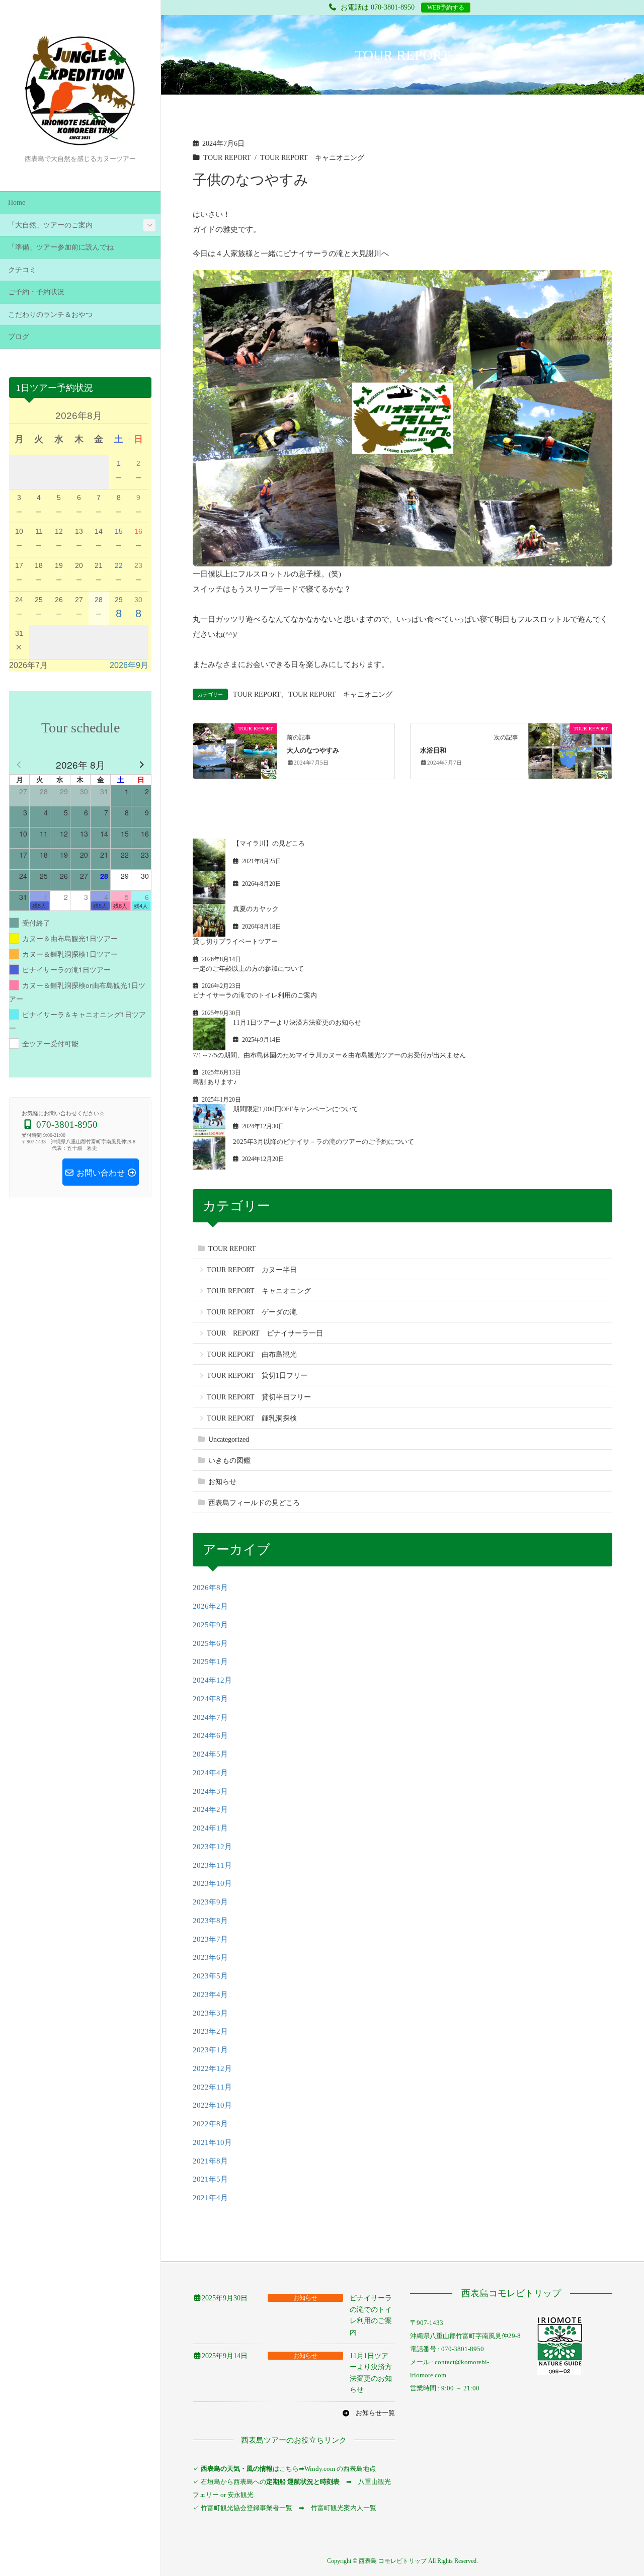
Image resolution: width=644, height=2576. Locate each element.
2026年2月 (210, 1606)
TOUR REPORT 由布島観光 (252, 1354)
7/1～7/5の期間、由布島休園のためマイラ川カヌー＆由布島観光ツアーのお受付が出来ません (329, 1055)
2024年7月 (210, 1717)
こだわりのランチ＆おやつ (50, 315)
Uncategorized (229, 1439)
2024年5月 (210, 1754)
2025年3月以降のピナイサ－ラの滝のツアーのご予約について (324, 1142)
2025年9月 (210, 1625)
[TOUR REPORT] (235, 750)
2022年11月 (212, 2087)
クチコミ (22, 270)
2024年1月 (210, 1828)
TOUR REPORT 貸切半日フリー (259, 1397)
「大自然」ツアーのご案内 (50, 225)
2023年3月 (210, 2013)
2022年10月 (212, 2105)
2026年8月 (210, 1588)
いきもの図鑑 (229, 1461)
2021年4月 (210, 2198)
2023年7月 (210, 1939)
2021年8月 (210, 2161)
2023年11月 (212, 1865)
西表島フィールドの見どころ (254, 1503)
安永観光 (240, 2495)
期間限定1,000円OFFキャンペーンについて (296, 1109)
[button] (369, 2413)
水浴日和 (433, 751)
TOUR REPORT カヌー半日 (252, 1270)
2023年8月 (210, 1921)
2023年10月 (212, 1883)
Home (17, 202)
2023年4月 (210, 1995)
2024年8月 (210, 1699)
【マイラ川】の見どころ (269, 843)
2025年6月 (210, 1643)
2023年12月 (212, 1847)
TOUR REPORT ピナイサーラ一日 (265, 1333)
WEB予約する (446, 8)
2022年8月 (210, 2124)
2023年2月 (210, 2031)
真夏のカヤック (256, 909)
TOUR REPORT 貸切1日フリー (257, 1376)
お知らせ (222, 1482)
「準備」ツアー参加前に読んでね (61, 247)
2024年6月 (210, 1735)
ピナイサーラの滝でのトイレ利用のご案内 (255, 995)
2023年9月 (210, 1902)
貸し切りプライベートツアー (235, 941)
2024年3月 (210, 1791)
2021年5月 (210, 2179)
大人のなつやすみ (313, 751)
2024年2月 (210, 1809)
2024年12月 (212, 1680)
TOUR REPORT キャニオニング (312, 158)
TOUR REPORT (227, 158)
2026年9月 (129, 665)
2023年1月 (210, 2050)
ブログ (19, 337)
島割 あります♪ (215, 1082)
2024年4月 (210, 1773)
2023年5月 (210, 1976)
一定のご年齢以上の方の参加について (248, 969)
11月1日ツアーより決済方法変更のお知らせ (297, 1022)
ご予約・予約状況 (36, 292)
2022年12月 (212, 2068)
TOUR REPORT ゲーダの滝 (252, 1312)
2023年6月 (210, 1957)
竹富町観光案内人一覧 (344, 2508)
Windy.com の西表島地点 (340, 2469)
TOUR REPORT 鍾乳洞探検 (252, 1418)
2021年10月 (212, 2142)
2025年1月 (210, 1661)
